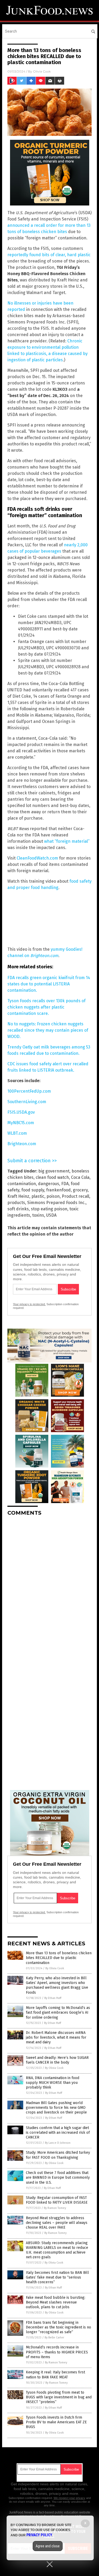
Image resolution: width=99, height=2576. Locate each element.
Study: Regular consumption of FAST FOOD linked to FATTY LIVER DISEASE (57, 2200)
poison (53, 1196)
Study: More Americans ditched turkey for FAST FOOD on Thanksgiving (58, 2155)
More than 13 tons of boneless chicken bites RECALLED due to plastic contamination (59, 1958)
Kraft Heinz (18, 1196)
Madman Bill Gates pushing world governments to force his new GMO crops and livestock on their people (56, 2108)
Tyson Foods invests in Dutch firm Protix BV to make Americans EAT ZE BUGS (56, 2422)
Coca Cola (80, 1177)
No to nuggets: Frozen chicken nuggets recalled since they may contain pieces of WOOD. (48, 1030)
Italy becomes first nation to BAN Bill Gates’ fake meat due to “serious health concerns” (57, 2277)
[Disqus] (49, 1586)
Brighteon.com (44, 956)
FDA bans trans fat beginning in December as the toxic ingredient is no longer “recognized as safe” (58, 2327)
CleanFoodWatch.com (37, 858)
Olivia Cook (42, 71)
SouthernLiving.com (27, 1102)
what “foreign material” (67, 841)
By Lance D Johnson (58, 2143)
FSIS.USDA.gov (21, 1112)
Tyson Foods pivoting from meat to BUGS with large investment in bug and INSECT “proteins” (59, 2397)
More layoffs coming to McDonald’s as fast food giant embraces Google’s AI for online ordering (58, 2012)
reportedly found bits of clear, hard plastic (49, 255)
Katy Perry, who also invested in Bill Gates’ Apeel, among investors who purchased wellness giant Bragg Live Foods (57, 1985)
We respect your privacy (69, 2498)
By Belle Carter (54, 2338)
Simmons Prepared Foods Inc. (56, 1203)
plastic (38, 1196)
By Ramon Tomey (55, 2208)
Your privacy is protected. (29, 1304)
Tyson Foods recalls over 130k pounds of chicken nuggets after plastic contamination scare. (46, 1007)
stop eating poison (49, 1209)
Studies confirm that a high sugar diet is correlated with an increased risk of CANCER (58, 2133)
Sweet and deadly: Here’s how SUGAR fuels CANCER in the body (57, 2060)
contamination (22, 1184)
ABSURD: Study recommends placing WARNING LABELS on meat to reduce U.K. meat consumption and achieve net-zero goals (57, 2250)
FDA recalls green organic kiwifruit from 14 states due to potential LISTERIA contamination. (49, 984)
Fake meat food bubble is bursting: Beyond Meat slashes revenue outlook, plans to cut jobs (56, 2302)
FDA (65, 1184)
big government (54, 1171)
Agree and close (48, 2546)
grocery (80, 1190)
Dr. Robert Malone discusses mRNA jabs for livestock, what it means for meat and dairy (56, 2037)
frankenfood (58, 1190)
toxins (38, 1215)
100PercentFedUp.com (29, 1091)
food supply (33, 1190)
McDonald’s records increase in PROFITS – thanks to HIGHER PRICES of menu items (57, 2352)
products (16, 1203)
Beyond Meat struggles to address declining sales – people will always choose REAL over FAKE (57, 2223)
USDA (51, 1215)
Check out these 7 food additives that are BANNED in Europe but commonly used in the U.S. (58, 2177)
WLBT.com (17, 1133)
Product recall (76, 1196)
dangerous (49, 1184)
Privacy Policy (39, 2535)
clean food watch (52, 1177)
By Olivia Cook (55, 1968)
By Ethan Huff (53, 1998)
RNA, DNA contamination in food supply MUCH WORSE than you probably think (53, 2083)
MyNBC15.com (21, 1123)
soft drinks (18, 1209)
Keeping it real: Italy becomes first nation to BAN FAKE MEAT (55, 2375)
